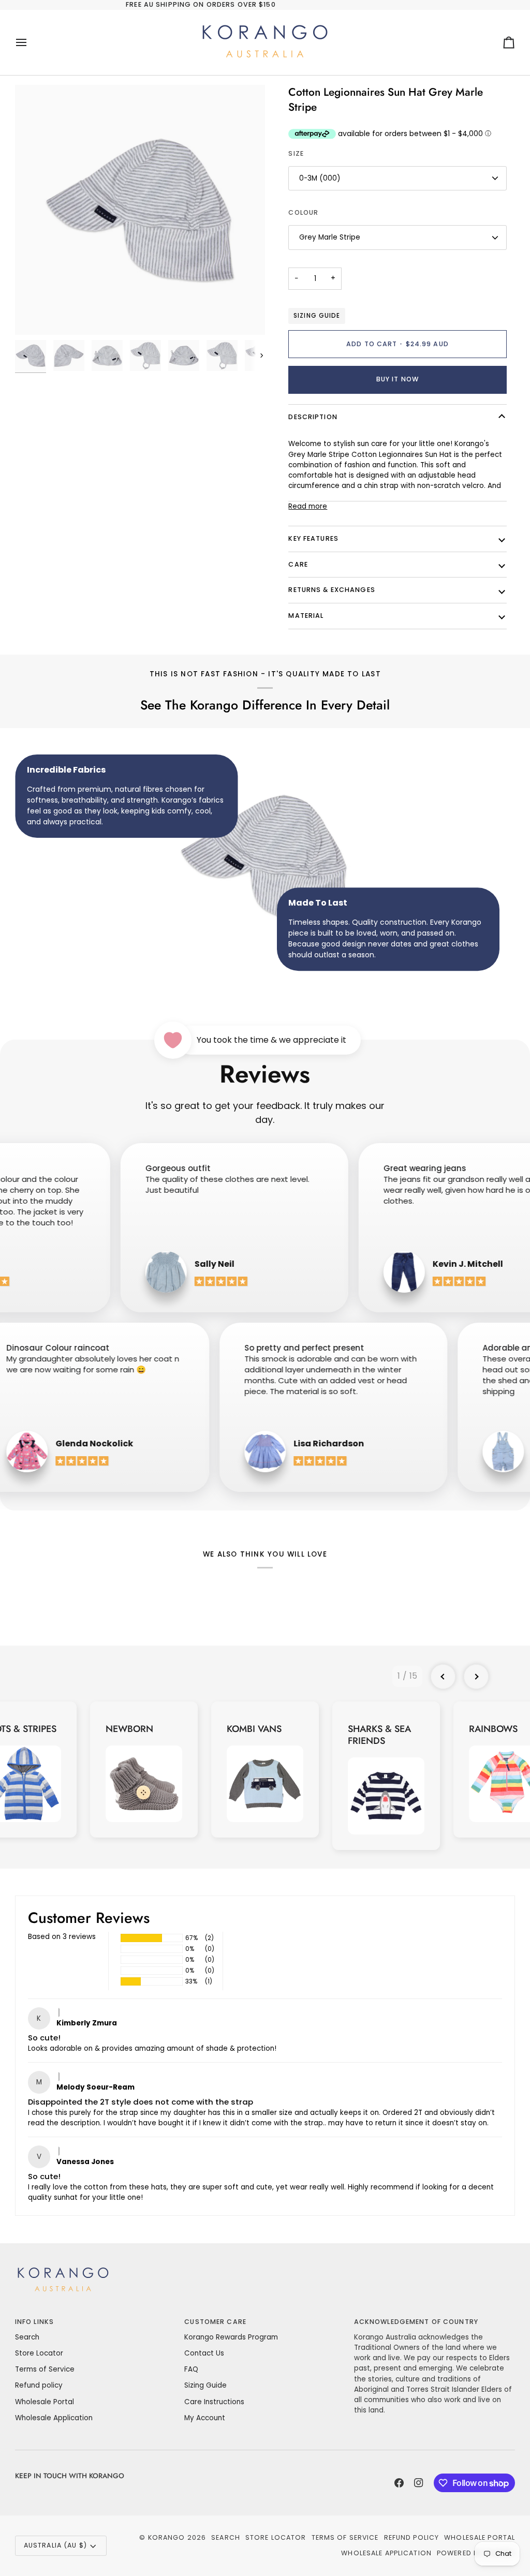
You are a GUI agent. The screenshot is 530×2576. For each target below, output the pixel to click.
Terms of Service (45, 2369)
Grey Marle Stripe (330, 237)
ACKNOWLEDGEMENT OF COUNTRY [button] (416, 2322)
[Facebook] (399, 2483)
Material (306, 616)
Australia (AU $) (55, 2545)
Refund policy (39, 2385)
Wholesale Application (54, 2418)
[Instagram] (419, 2483)
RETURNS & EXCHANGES (332, 590)
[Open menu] (31, 42)
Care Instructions (214, 2402)
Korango (167, 2537)
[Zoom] (140, 210)
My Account (205, 2418)
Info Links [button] (34, 2322)
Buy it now (397, 379)
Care (298, 564)
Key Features (313, 538)
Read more (308, 506)
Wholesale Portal (45, 2402)
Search (27, 2337)
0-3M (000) (320, 178)
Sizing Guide (316, 316)
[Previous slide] (443, 1677)
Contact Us (204, 2353)
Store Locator (39, 2353)
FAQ (191, 2369)
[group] (144, 1770)
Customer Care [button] (215, 2322)
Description (313, 417)
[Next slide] (476, 1677)
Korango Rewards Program (231, 2337)
